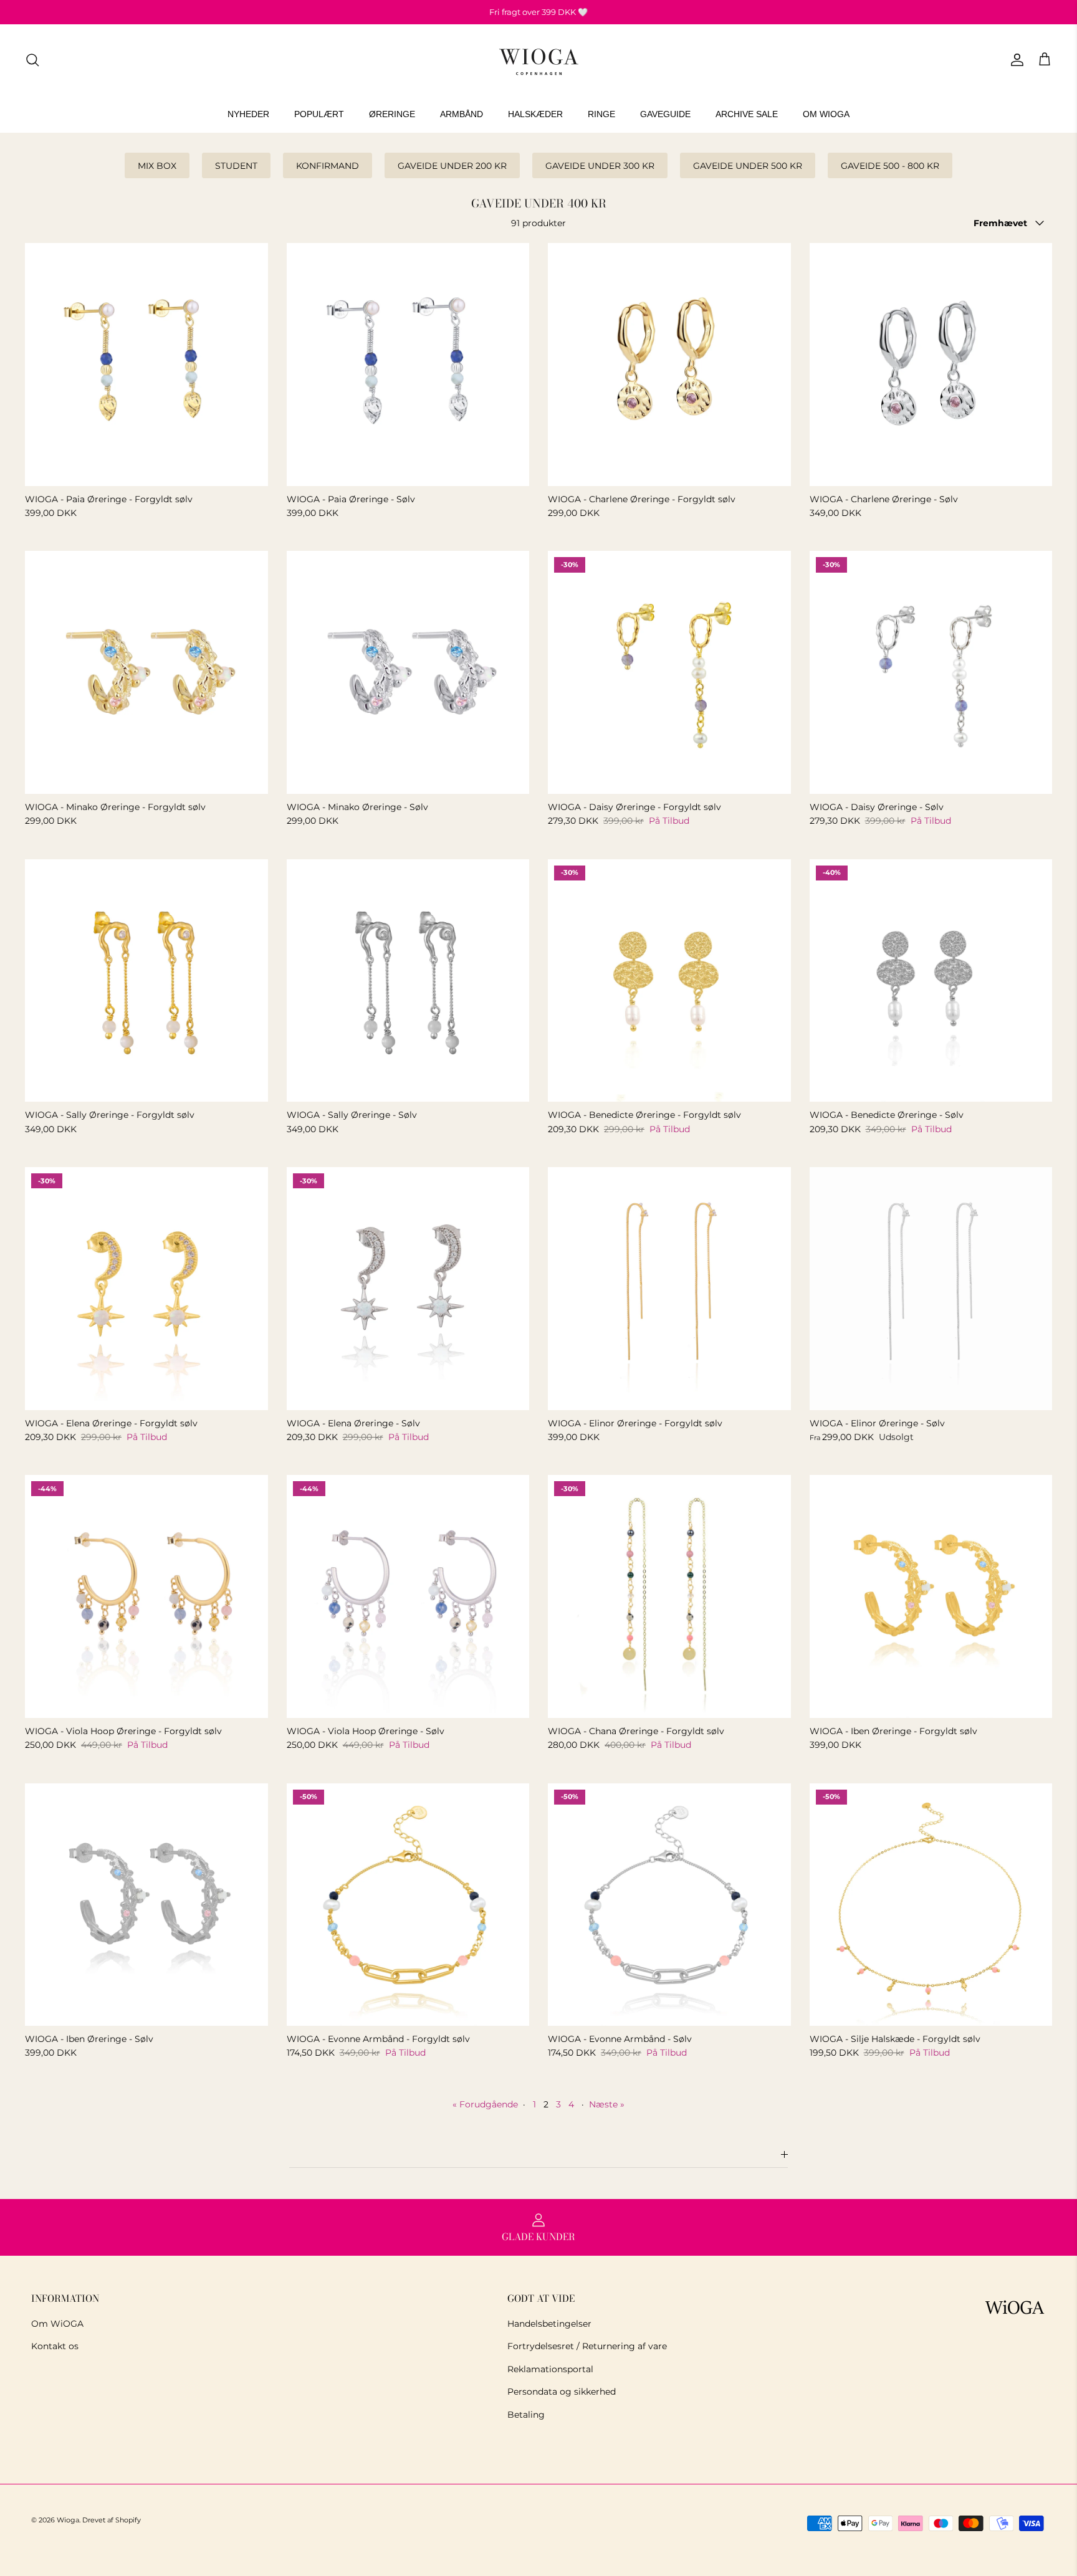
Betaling (526, 2415)
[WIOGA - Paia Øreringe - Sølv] (408, 365)
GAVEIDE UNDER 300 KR (600, 166)
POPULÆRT (319, 114)
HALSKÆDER (535, 114)
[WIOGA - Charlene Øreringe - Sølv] (931, 365)
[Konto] (1015, 60)
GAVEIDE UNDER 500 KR (748, 166)
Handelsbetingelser (549, 2324)
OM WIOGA (826, 114)
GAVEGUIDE (665, 114)
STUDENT (236, 166)
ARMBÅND (462, 114)
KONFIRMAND (328, 166)
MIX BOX (157, 166)
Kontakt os (55, 2346)
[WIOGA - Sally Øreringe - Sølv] (408, 981)
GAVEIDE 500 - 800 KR (890, 166)
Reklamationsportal (550, 2369)
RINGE (601, 114)
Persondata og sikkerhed (562, 2392)
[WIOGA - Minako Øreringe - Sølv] (408, 672)
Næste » (607, 2104)
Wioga (68, 2520)
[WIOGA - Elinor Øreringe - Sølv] (931, 1289)
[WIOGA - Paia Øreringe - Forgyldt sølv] (146, 365)
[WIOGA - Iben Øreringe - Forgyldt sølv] (931, 1596)
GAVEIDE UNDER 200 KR (452, 166)
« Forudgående (485, 2104)
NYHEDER (248, 114)
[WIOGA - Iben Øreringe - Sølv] (146, 1905)
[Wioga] (538, 60)
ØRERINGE (392, 114)
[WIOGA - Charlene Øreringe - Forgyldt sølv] (669, 365)
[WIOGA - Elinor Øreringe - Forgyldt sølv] (669, 1289)
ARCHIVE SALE (747, 114)
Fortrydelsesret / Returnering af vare (587, 2346)
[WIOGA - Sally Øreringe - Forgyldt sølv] (146, 981)
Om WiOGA (57, 2324)
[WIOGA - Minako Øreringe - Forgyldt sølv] (146, 672)
